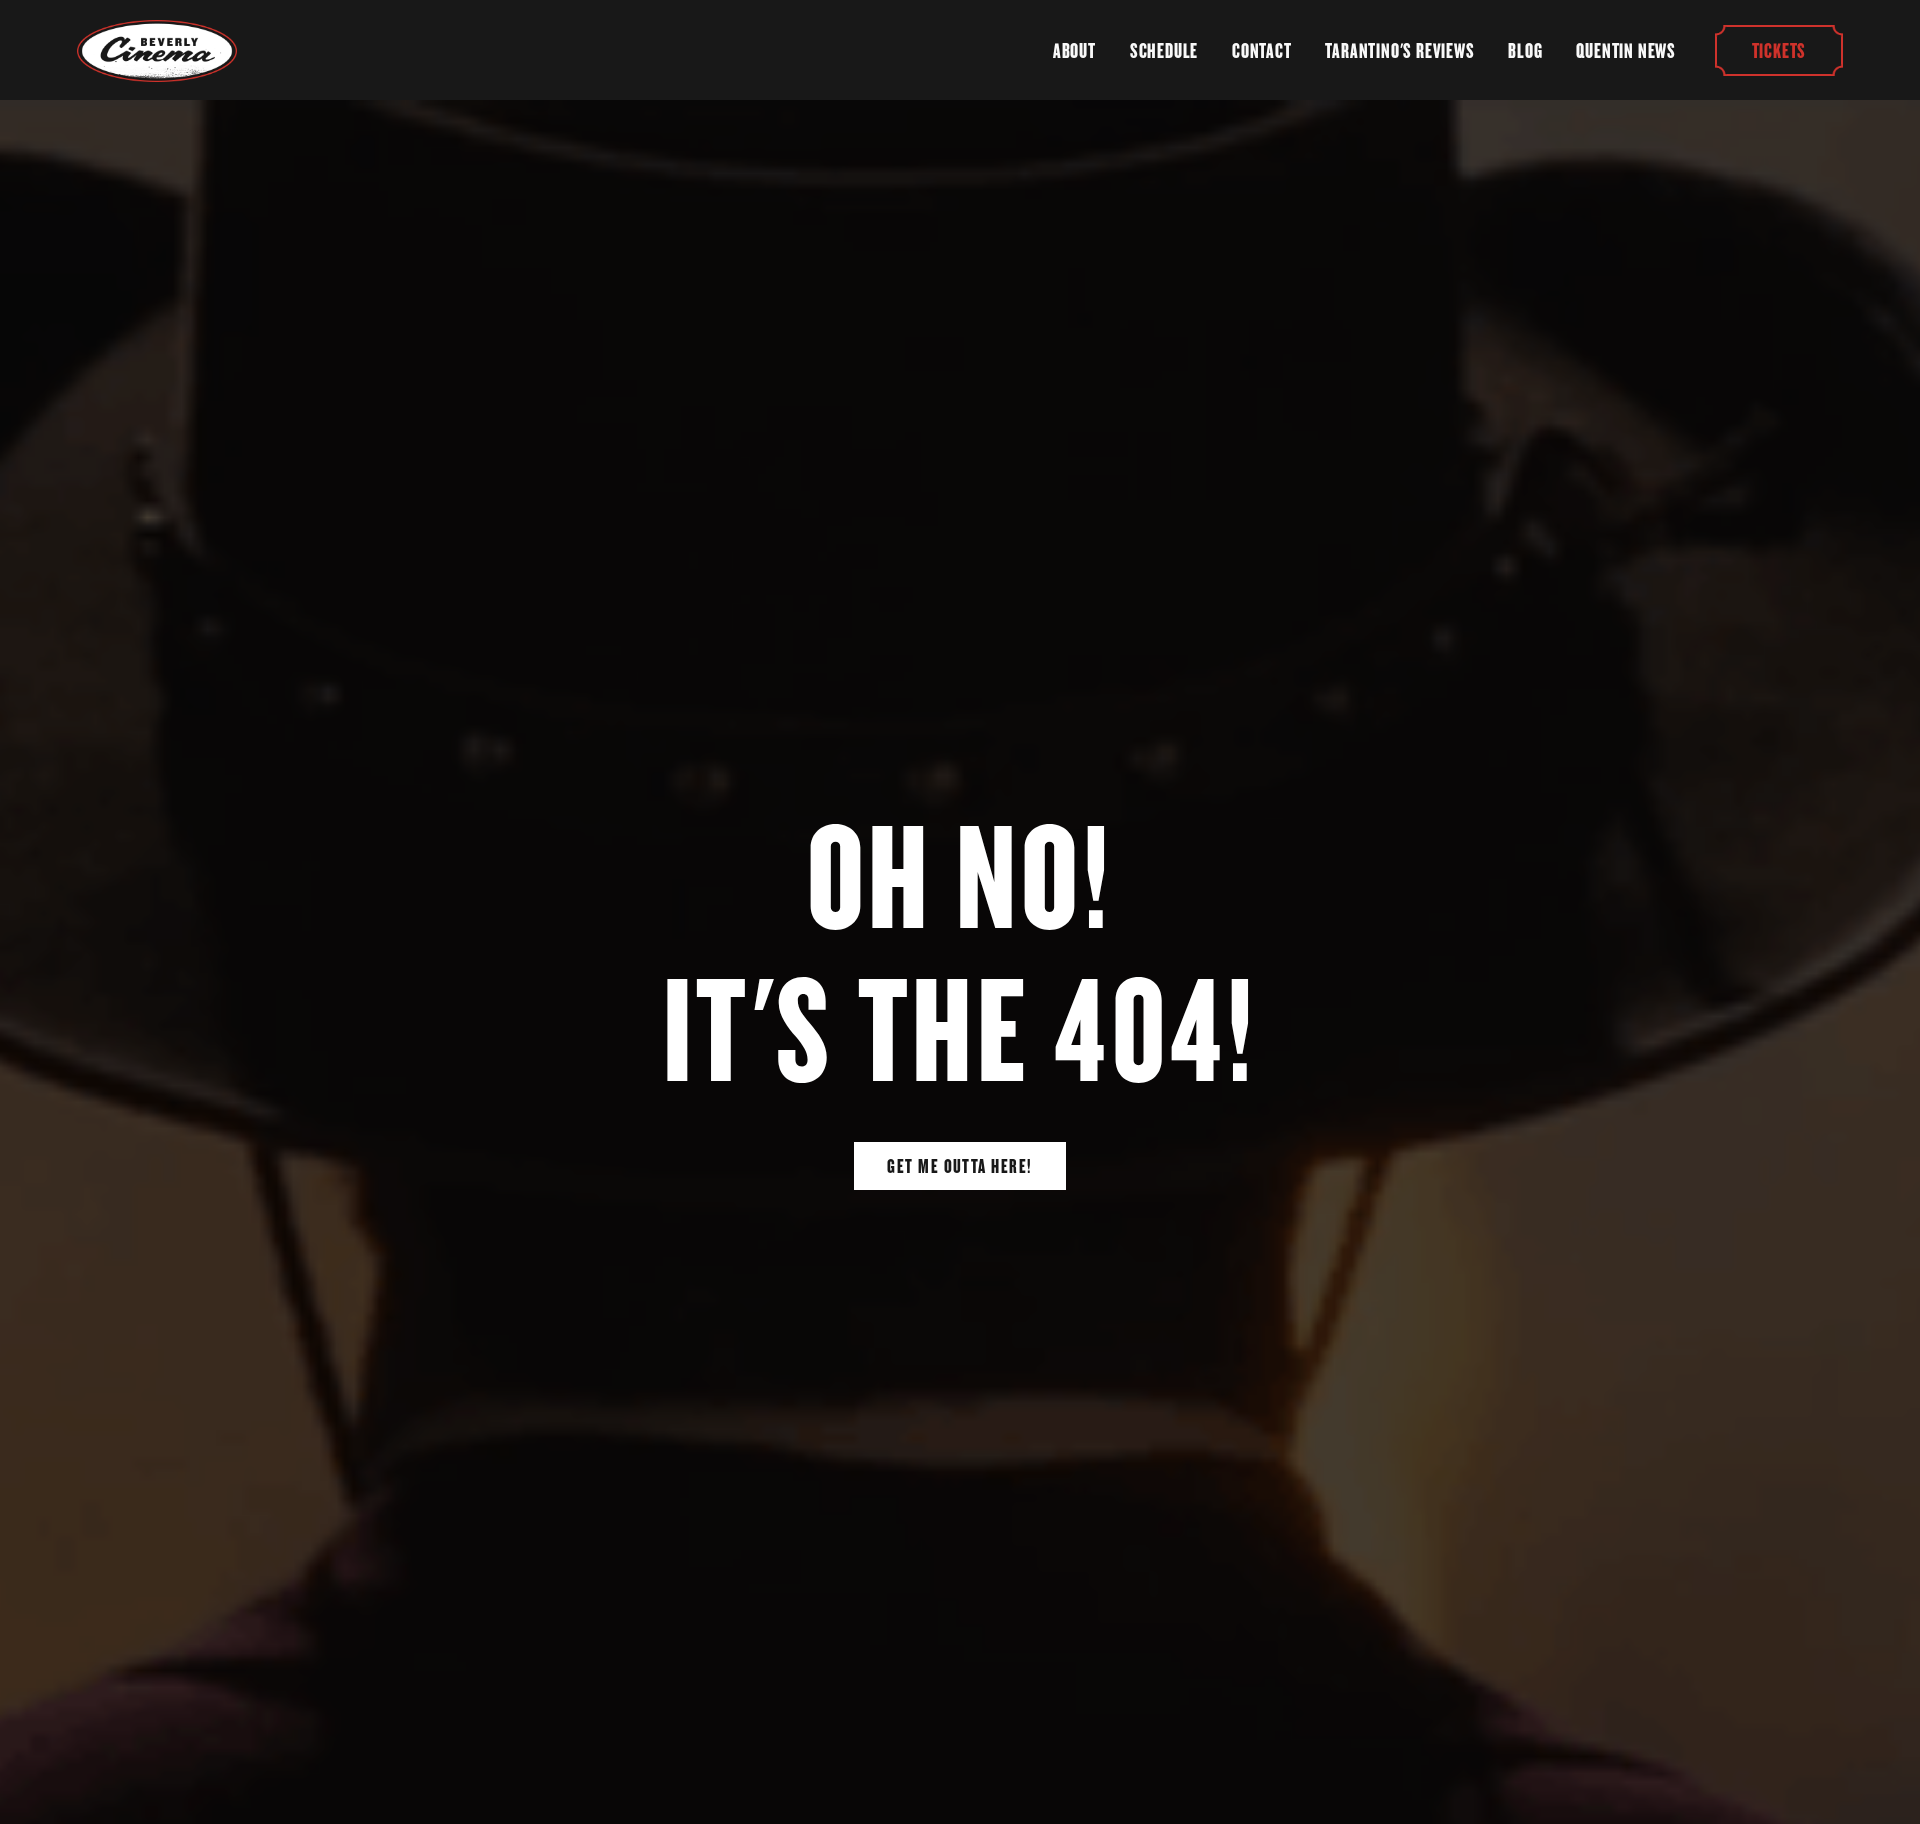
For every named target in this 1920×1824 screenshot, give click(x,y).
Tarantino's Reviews (1399, 51)
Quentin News (1626, 51)
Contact (1262, 51)
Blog (1525, 51)
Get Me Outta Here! (959, 1166)
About (1074, 51)
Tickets (1778, 50)
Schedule (1164, 51)
